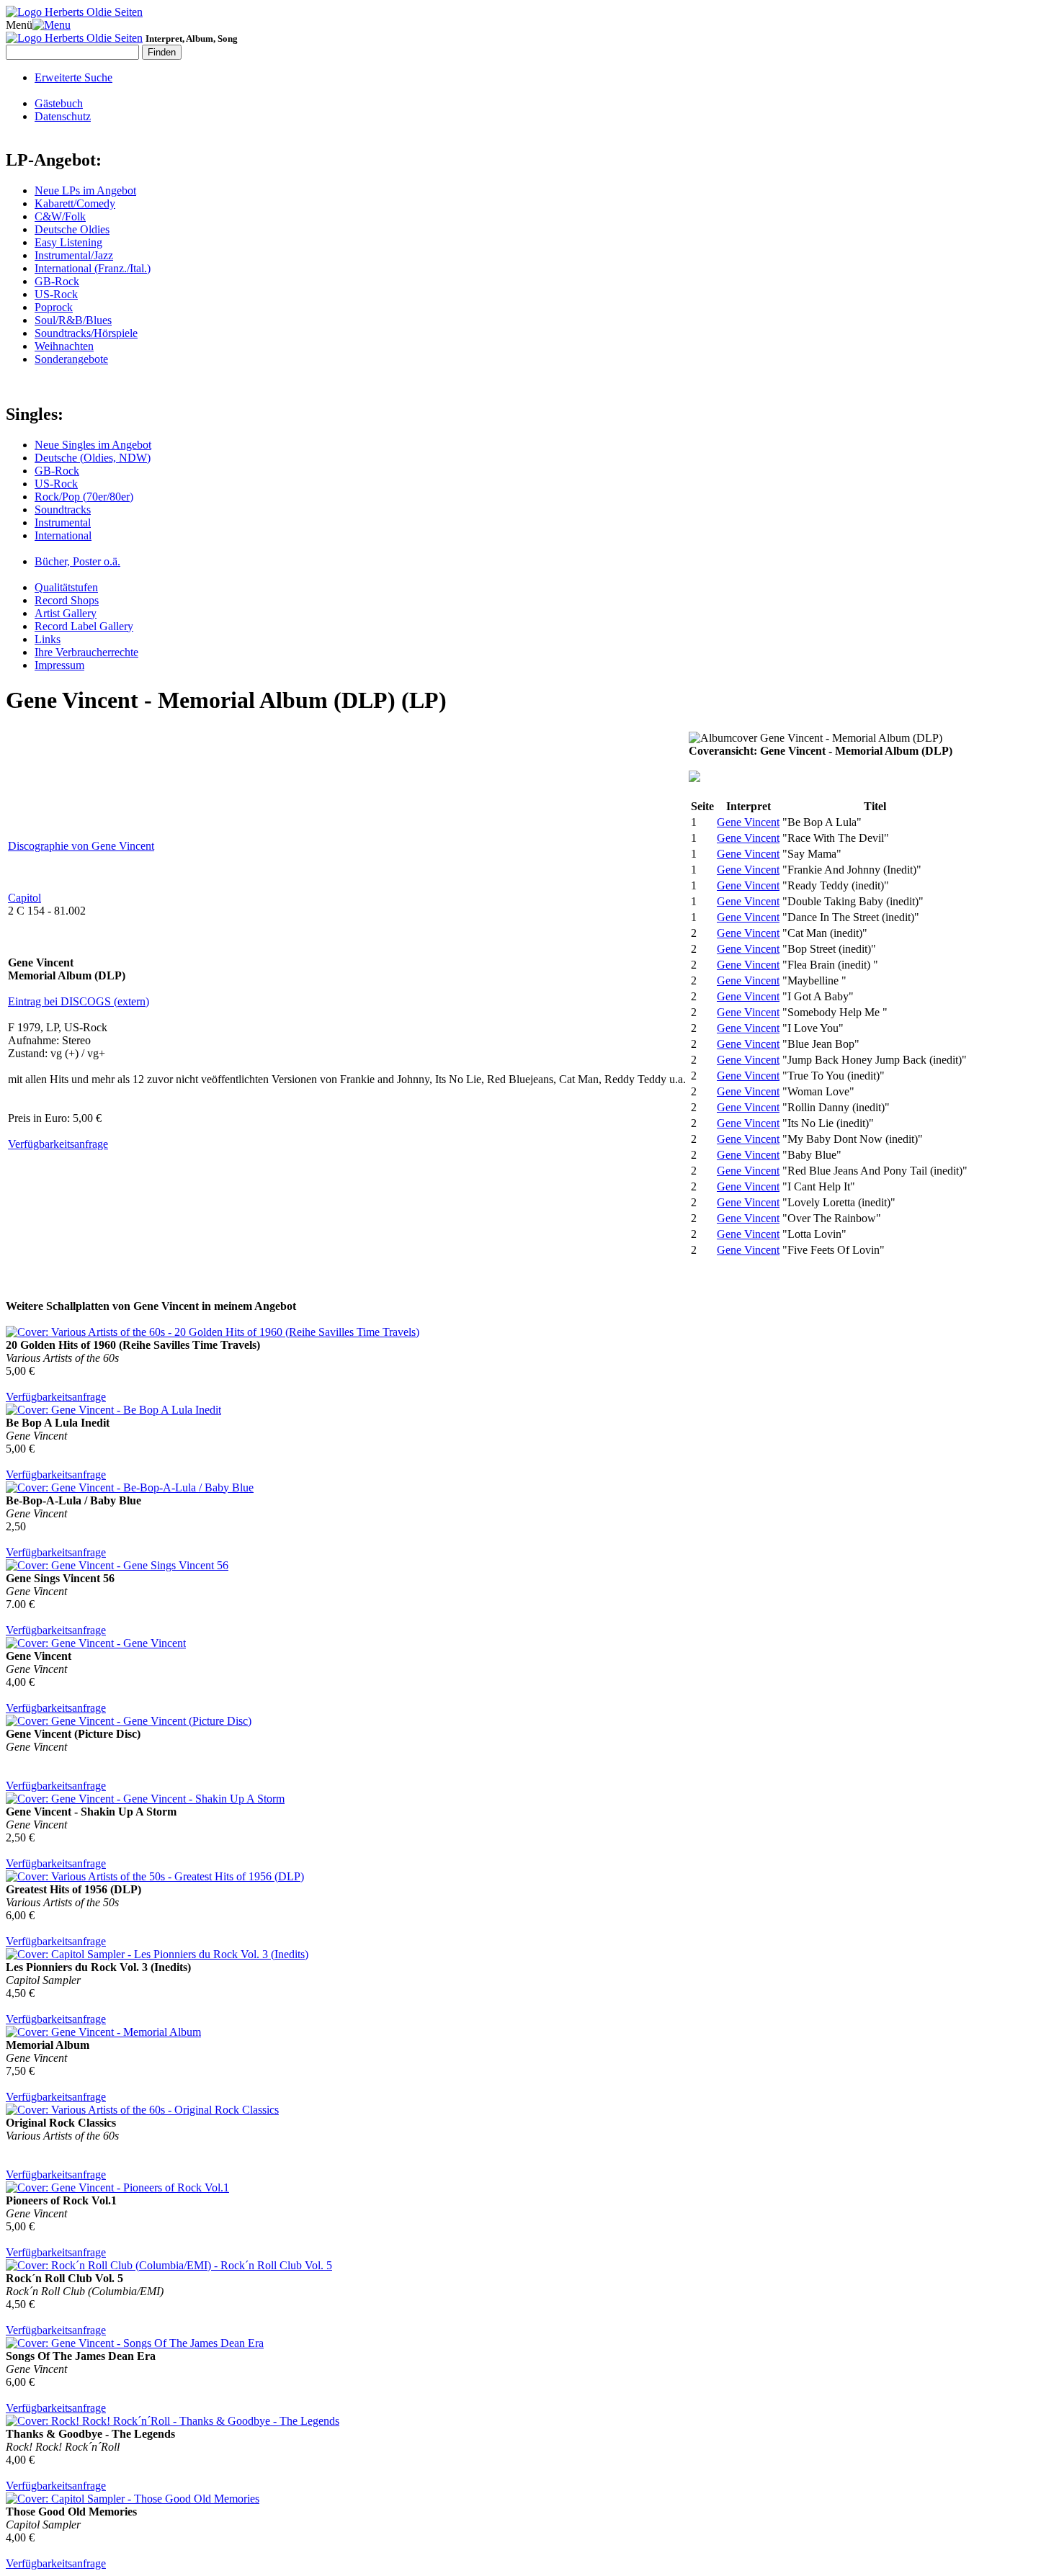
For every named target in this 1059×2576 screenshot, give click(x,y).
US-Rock (56, 294)
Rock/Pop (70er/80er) (84, 497)
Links (48, 639)
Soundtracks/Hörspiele (86, 333)
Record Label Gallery (84, 626)
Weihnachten (64, 346)
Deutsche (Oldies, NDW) (93, 458)
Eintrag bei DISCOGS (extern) (79, 1001)
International (63, 535)
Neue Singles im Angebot (93, 445)
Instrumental (63, 522)
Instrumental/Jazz (74, 255)
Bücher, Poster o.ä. (77, 561)
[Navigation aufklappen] (52, 25)
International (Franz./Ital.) (93, 268)
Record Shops (67, 600)
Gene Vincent (748, 822)
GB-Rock (57, 281)
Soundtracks (63, 510)
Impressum (59, 665)
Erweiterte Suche (73, 77)
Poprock (54, 307)
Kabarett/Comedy (75, 203)
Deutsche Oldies (72, 229)
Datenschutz (63, 116)
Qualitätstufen (66, 587)
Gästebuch (59, 103)
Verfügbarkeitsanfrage (58, 1144)
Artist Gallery (66, 613)
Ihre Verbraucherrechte (86, 652)
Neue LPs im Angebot (85, 190)
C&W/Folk (60, 216)
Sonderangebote (71, 359)
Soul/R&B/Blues (73, 320)
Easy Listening (68, 242)
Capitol (24, 898)
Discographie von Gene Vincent (81, 846)
